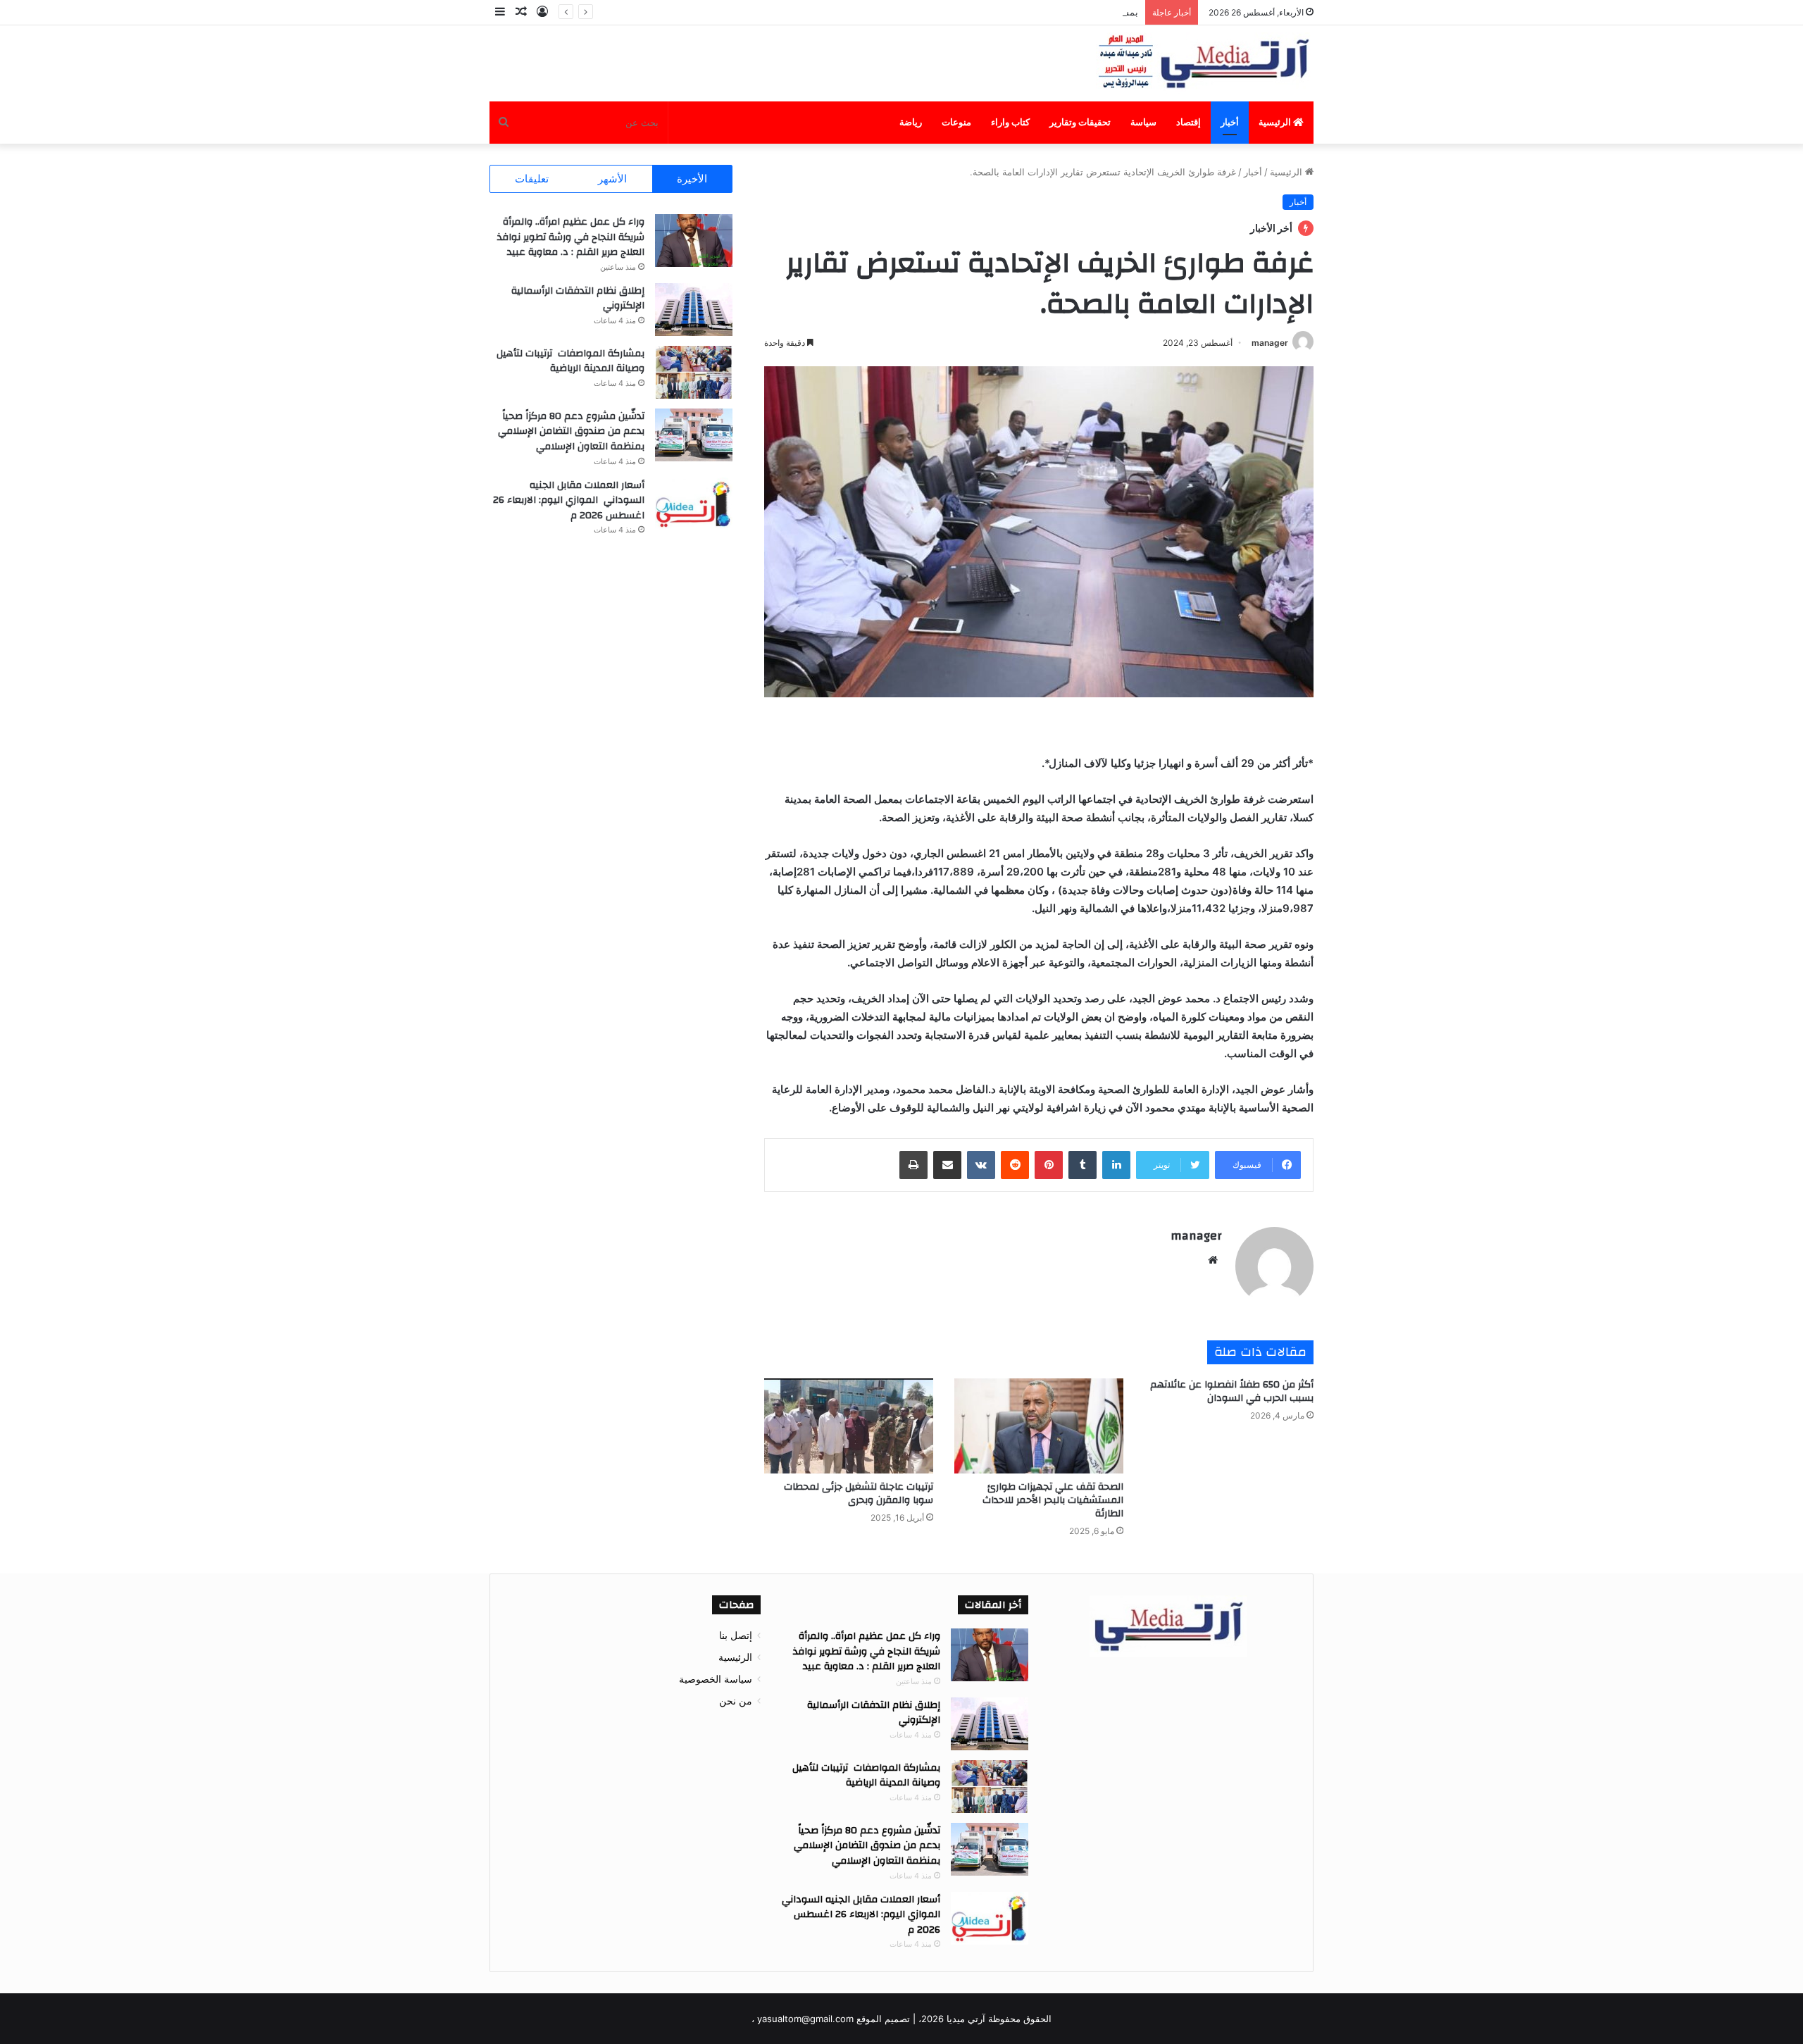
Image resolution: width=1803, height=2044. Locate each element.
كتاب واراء (1010, 122)
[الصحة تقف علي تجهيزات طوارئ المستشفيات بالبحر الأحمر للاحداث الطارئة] (1039, 1426)
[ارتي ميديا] (1205, 63)
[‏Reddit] (1015, 1165)
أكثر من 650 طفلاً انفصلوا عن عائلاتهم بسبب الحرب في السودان (1232, 1391)
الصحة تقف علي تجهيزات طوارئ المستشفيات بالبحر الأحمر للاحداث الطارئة (1053, 1500)
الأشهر (612, 179)
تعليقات (532, 179)
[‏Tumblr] (1083, 1165)
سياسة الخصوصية (716, 1679)
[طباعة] (913, 1165)
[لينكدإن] (1116, 1165)
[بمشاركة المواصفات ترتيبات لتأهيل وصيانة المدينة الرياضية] (694, 372)
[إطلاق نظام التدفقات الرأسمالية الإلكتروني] (694, 310)
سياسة (1143, 122)
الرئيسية (1276, 122)
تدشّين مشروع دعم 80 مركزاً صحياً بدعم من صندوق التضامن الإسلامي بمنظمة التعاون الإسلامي (571, 431)
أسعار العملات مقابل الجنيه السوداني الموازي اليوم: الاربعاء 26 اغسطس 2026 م (569, 500)
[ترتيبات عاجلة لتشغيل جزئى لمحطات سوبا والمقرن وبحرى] (849, 1426)
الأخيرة (692, 179)
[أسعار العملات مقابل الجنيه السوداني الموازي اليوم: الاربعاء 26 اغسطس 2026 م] (694, 504)
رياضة (911, 122)
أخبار (1230, 122)
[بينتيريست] (1049, 1165)
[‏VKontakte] (981, 1165)
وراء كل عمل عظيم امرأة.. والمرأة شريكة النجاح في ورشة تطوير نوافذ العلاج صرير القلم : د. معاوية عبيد (571, 237)
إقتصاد (1189, 122)
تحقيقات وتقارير (1080, 122)
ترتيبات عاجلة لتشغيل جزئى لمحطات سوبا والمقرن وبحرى (859, 1494)
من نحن (736, 1701)
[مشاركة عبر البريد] (947, 1165)
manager (1270, 343)
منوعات (956, 122)
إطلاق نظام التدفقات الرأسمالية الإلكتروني (578, 299)
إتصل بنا (736, 1635)
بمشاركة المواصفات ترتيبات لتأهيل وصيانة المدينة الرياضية (1023, 12)
